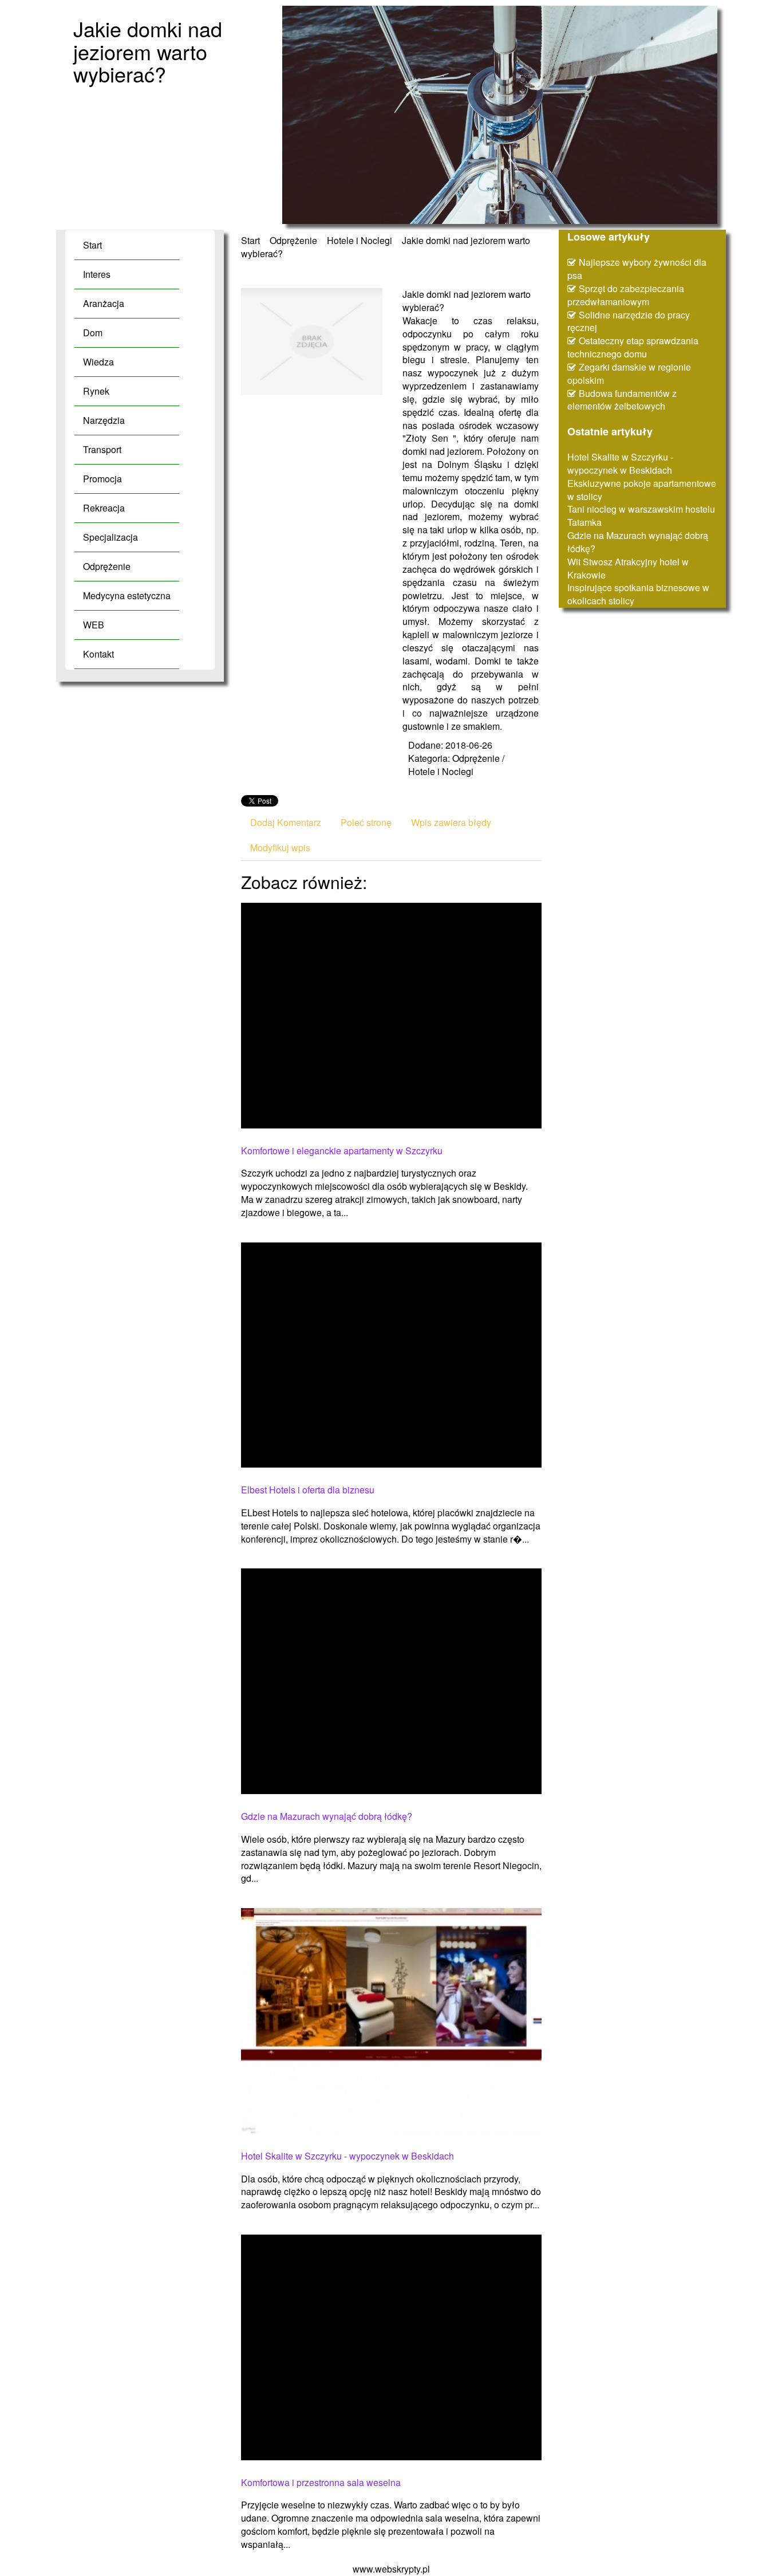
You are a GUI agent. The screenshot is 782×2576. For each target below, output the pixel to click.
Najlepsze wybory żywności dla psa (637, 269)
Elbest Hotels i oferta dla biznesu (308, 1490)
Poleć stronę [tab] (366, 822)
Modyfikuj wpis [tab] (280, 847)
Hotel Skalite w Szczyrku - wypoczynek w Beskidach (347, 2156)
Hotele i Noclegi (360, 240)
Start (250, 240)
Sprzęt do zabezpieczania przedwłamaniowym (626, 295)
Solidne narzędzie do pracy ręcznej (629, 321)
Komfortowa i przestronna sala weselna (321, 2483)
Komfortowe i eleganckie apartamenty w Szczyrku (342, 1151)
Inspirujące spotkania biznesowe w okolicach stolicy (638, 594)
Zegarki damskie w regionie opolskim (629, 373)
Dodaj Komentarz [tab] (286, 822)
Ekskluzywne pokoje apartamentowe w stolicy (642, 490)
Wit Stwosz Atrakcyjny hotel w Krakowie (628, 568)
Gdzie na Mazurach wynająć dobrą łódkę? (327, 1816)
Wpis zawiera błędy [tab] (451, 822)
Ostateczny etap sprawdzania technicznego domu (633, 347)
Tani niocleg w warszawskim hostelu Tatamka (641, 516)
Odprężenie (293, 240)
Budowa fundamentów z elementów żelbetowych (622, 400)
